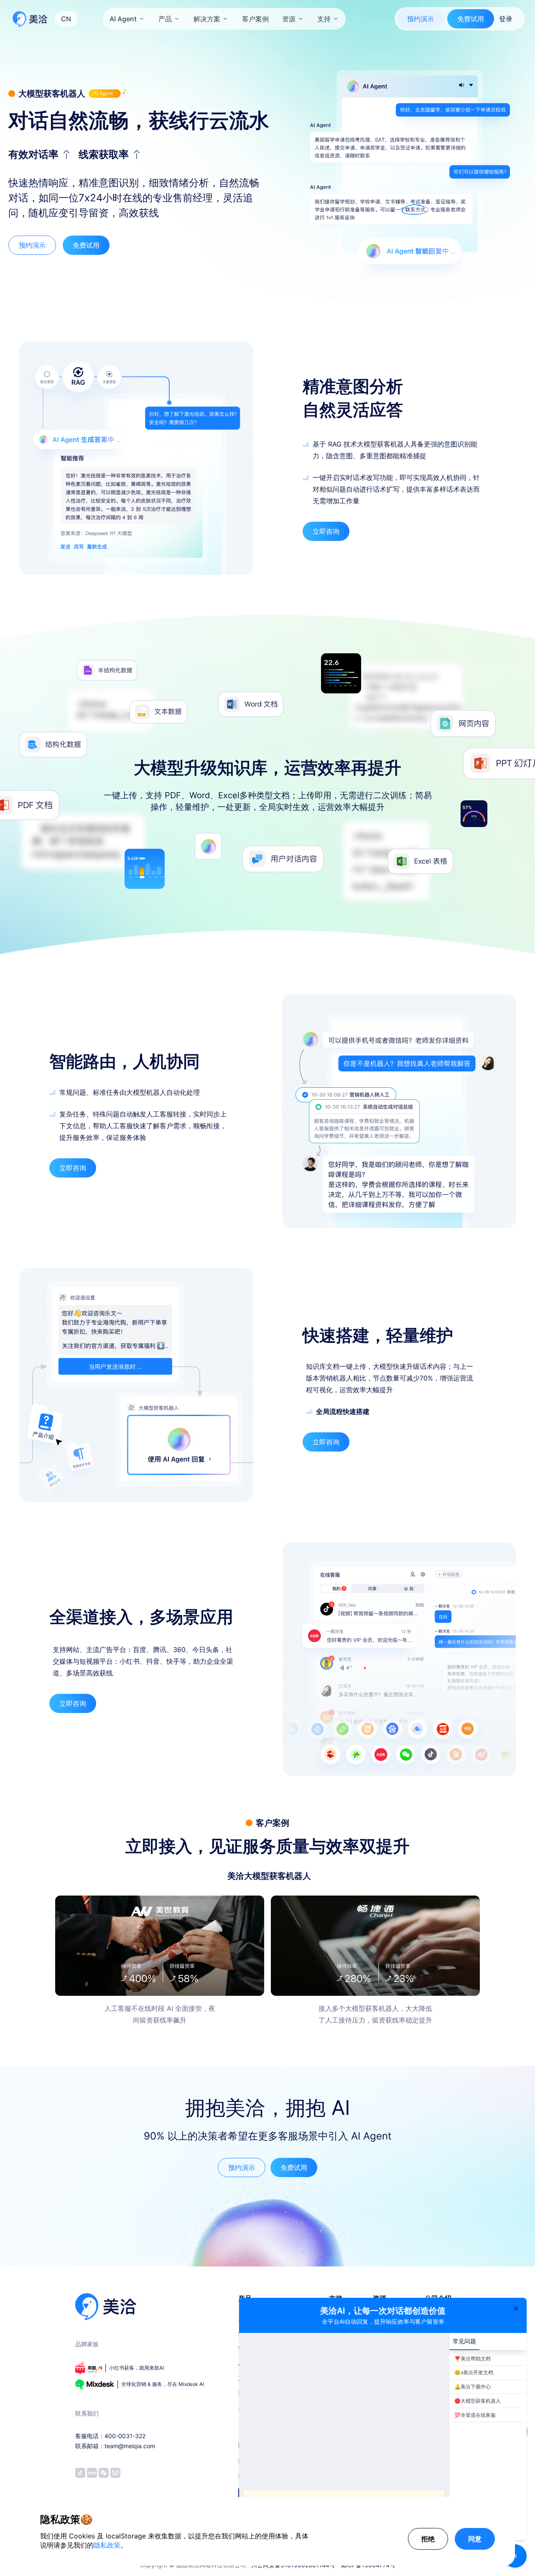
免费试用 (471, 19)
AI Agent (123, 19)
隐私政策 (107, 2545)
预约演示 (420, 19)
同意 (475, 2539)
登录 (506, 19)
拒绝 (428, 2539)
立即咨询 (326, 531)
